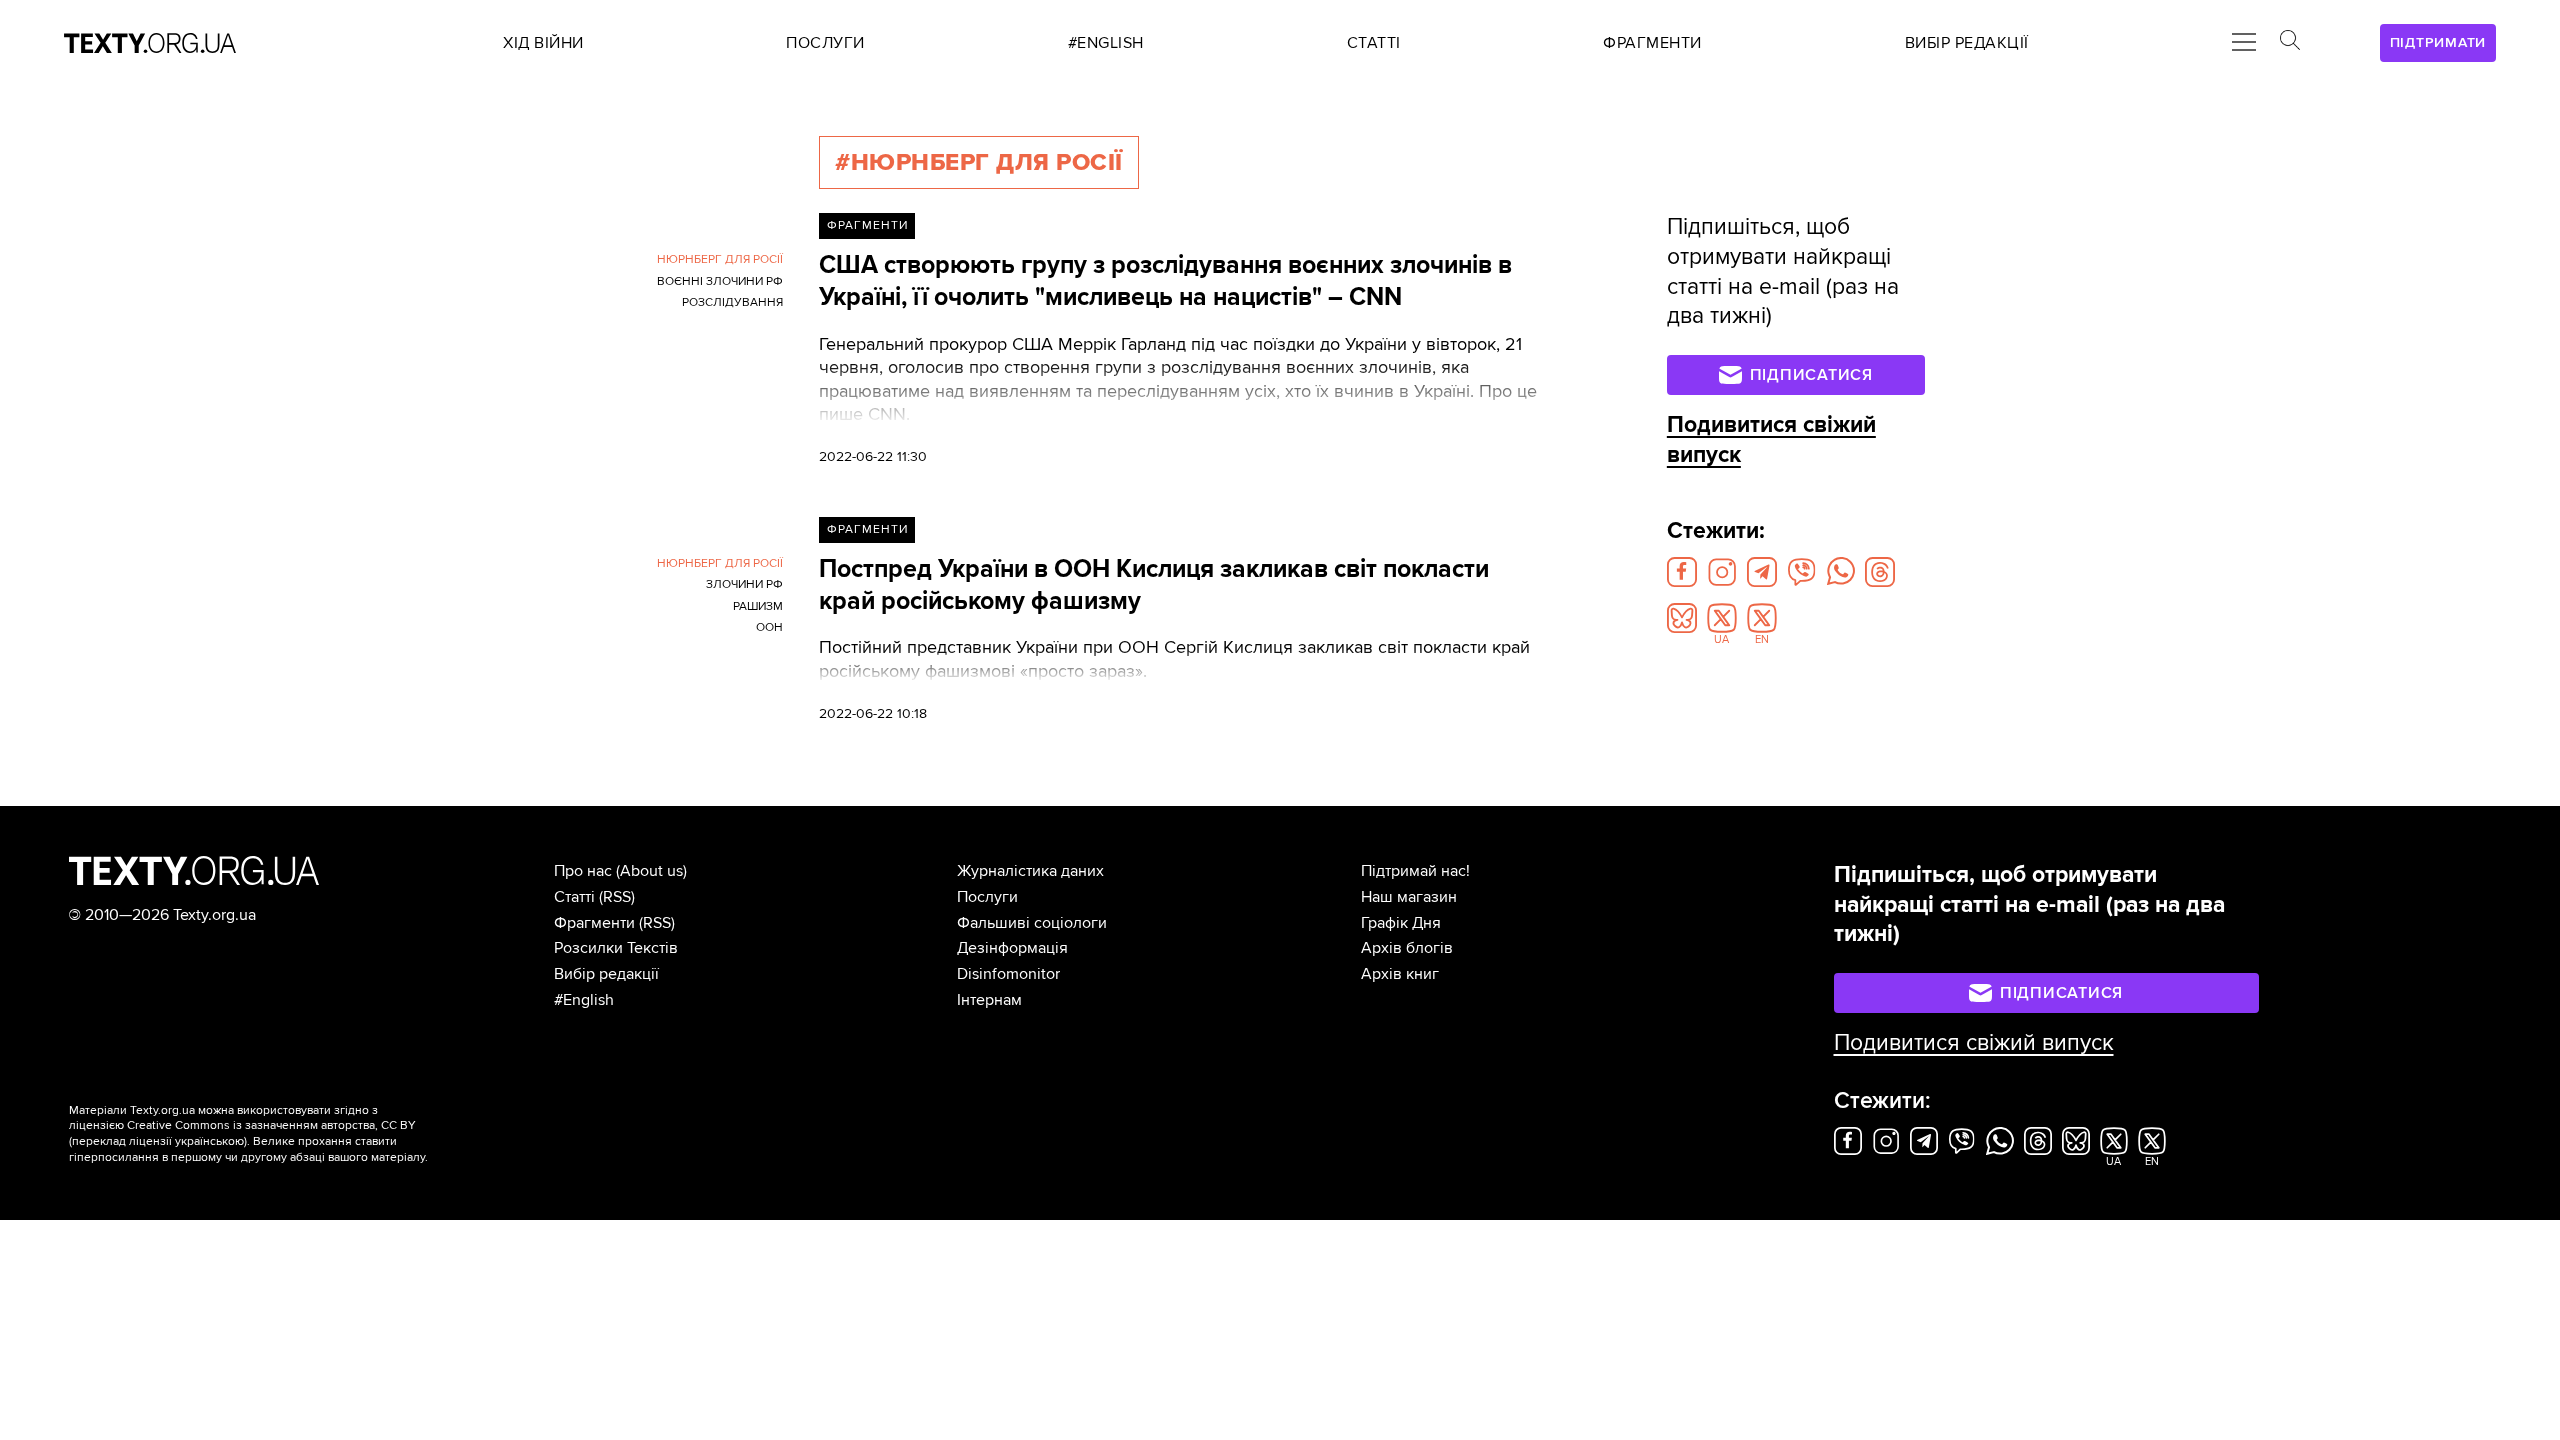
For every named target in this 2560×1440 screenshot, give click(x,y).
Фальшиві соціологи (1032, 923)
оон (769, 627)
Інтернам (989, 1000)
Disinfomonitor (1008, 974)
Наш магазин (1409, 897)
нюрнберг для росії (720, 259)
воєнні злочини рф (720, 281)
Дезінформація (1012, 948)
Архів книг (1400, 974)
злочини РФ (744, 584)
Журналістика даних (1030, 871)
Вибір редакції (606, 974)
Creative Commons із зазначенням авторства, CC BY (271, 1125)
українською (209, 1141)
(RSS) (617, 897)
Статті (574, 897)
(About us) (651, 871)
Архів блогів (1407, 948)
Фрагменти (867, 225)
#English (584, 1000)
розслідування (732, 302)
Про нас (583, 871)
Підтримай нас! (1415, 871)
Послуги (987, 897)
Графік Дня (1401, 923)
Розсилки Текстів (616, 948)
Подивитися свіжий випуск (1974, 1043)
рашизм (758, 606)
